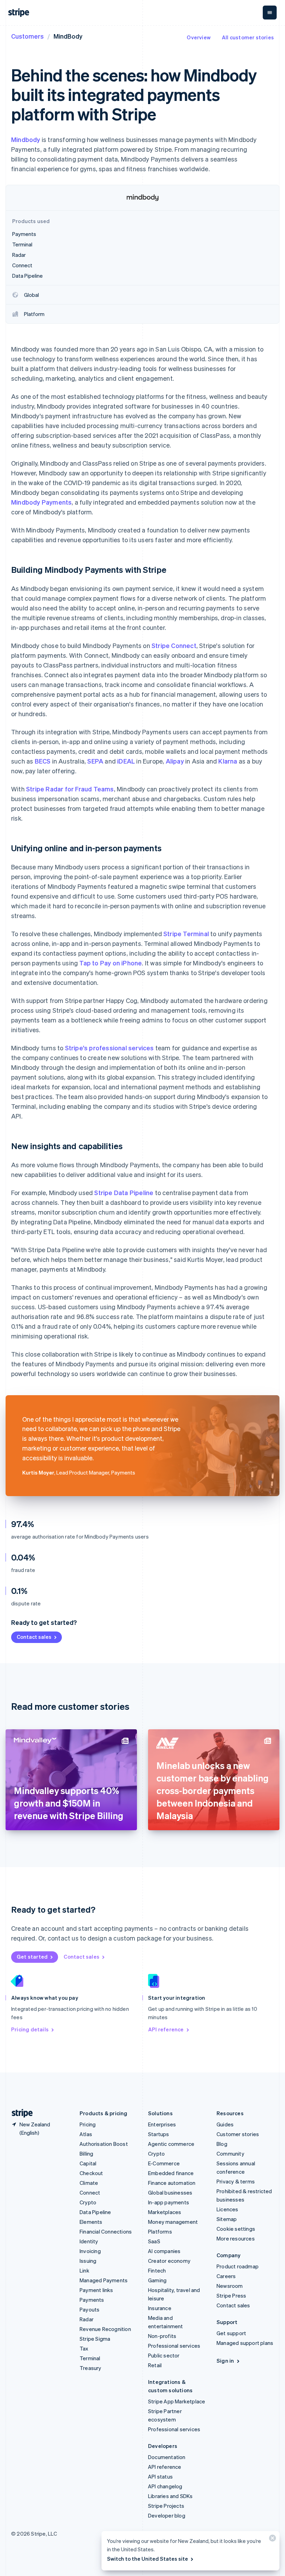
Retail (155, 2365)
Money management (173, 2222)
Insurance (160, 2308)
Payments (92, 2300)
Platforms (160, 2231)
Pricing (88, 2124)
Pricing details (30, 2029)
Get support (231, 2333)
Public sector (164, 2355)
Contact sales (34, 1637)
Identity (89, 2241)
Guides (225, 2124)
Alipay (175, 761)
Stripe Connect (174, 645)
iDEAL (126, 761)
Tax (84, 2348)
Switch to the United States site (148, 2559)
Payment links (96, 2290)
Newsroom (230, 2286)
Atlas (86, 2134)
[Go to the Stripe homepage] (19, 2113)
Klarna (228, 761)
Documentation (167, 2457)
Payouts (89, 2309)
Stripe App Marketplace (177, 2401)
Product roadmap (238, 2266)
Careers (226, 2276)
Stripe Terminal (186, 934)
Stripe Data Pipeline (124, 1192)
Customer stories (238, 2134)
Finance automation (172, 2183)
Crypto (88, 2202)
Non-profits (162, 2336)
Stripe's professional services (109, 1048)
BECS (43, 761)
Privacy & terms (236, 2181)
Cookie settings (236, 2229)
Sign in (225, 2361)
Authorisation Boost (104, 2144)
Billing (86, 2154)
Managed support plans (245, 2343)
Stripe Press (231, 2296)
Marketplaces (165, 2212)
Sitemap (227, 2219)
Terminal (90, 2358)
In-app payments (169, 2202)
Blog (222, 2144)
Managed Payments (104, 2280)
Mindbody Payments (41, 502)
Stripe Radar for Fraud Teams (70, 789)
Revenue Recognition (105, 2329)
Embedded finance (171, 2173)
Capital (88, 2163)
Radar (87, 2319)
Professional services (174, 2346)
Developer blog (167, 2515)
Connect (90, 2192)
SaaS (154, 2241)
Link (84, 2270)
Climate (89, 2183)
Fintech (157, 2270)
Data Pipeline (95, 2212)
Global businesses (170, 2192)
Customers (27, 36)
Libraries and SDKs (170, 2496)
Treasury (91, 2368)
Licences (227, 2209)
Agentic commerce (171, 2144)
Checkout (91, 2173)
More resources (236, 2238)
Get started (32, 1957)
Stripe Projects (166, 2506)
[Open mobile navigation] (270, 13)
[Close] (271, 2540)
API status (160, 2476)
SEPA (95, 761)
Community (230, 2154)
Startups (159, 2134)
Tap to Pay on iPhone (111, 963)
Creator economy (169, 2261)
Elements (91, 2222)
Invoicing (90, 2251)
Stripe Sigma (95, 2339)
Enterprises (162, 2124)
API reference (166, 2029)
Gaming (157, 2280)
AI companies (164, 2251)
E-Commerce (164, 2163)
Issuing (88, 2261)
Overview (199, 37)
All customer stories (248, 37)
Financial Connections (106, 2231)
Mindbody (26, 139)
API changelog (165, 2486)
